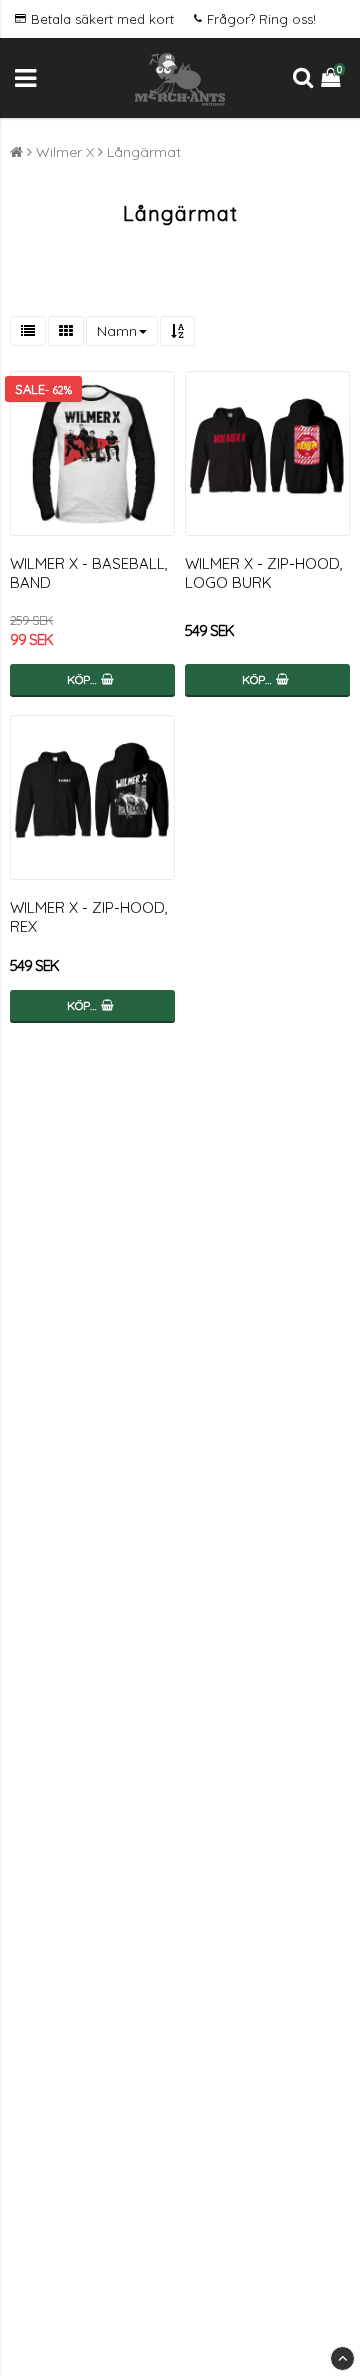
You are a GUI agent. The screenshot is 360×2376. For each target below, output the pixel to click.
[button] (333, 78)
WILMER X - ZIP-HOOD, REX (89, 917)
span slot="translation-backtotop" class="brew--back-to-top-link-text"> (342, 2358)
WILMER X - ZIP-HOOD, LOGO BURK (264, 573)
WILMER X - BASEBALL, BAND (89, 573)
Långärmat (144, 152)
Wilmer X (65, 152)
